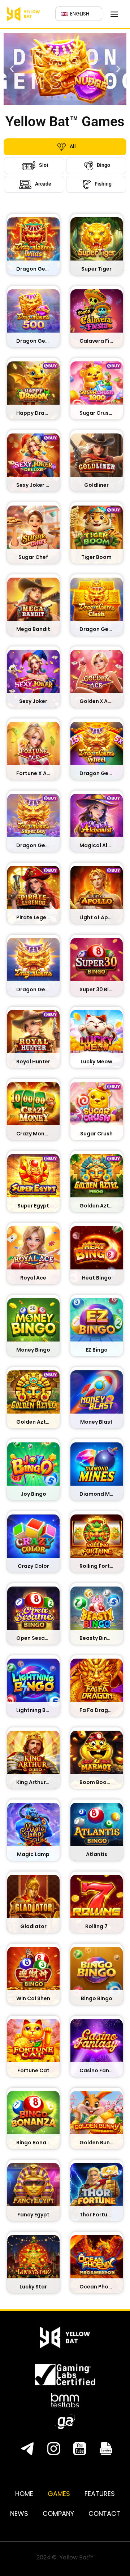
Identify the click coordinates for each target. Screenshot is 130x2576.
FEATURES (100, 2494)
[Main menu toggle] (114, 14)
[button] (12, 69)
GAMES (59, 2494)
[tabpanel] (65, 1254)
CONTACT (104, 2513)
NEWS (19, 2513)
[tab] (65, 147)
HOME (24, 2494)
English (79, 14)
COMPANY (58, 2513)
